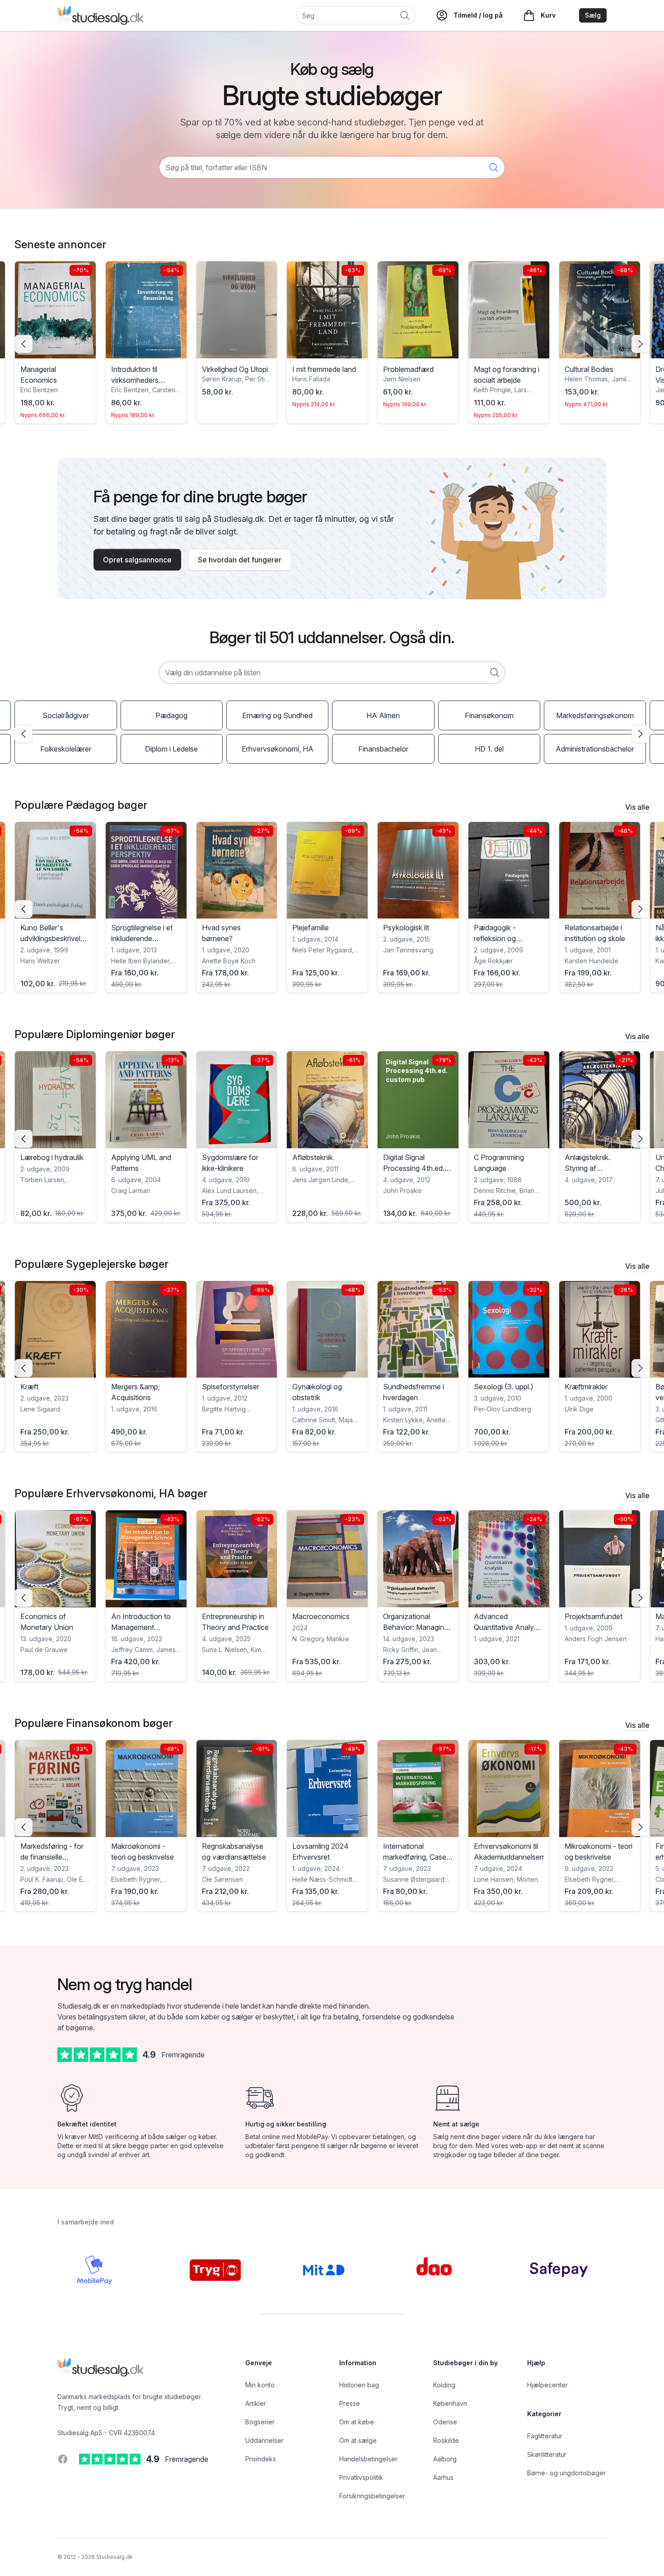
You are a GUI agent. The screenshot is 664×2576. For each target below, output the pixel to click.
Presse (350, 2403)
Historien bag (359, 2385)
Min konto (260, 2385)
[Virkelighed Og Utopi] (146, 310)
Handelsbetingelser (368, 2459)
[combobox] (332, 673)
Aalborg (445, 2459)
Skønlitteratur (547, 2454)
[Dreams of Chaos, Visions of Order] (600, 310)
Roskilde (446, 2440)
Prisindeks (261, 2459)
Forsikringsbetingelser (372, 2496)
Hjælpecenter (547, 2385)
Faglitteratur (545, 2436)
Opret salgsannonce (137, 560)
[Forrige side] (23, 344)
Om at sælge (358, 2440)
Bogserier (260, 2422)
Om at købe (357, 2422)
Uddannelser (264, 2440)
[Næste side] (641, 344)
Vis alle (637, 807)
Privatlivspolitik (361, 2477)
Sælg (593, 15)
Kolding (444, 2385)
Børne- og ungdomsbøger (566, 2473)
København (450, 2403)
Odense (445, 2422)
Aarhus (443, 2477)
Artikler (256, 2403)
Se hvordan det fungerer (240, 560)
